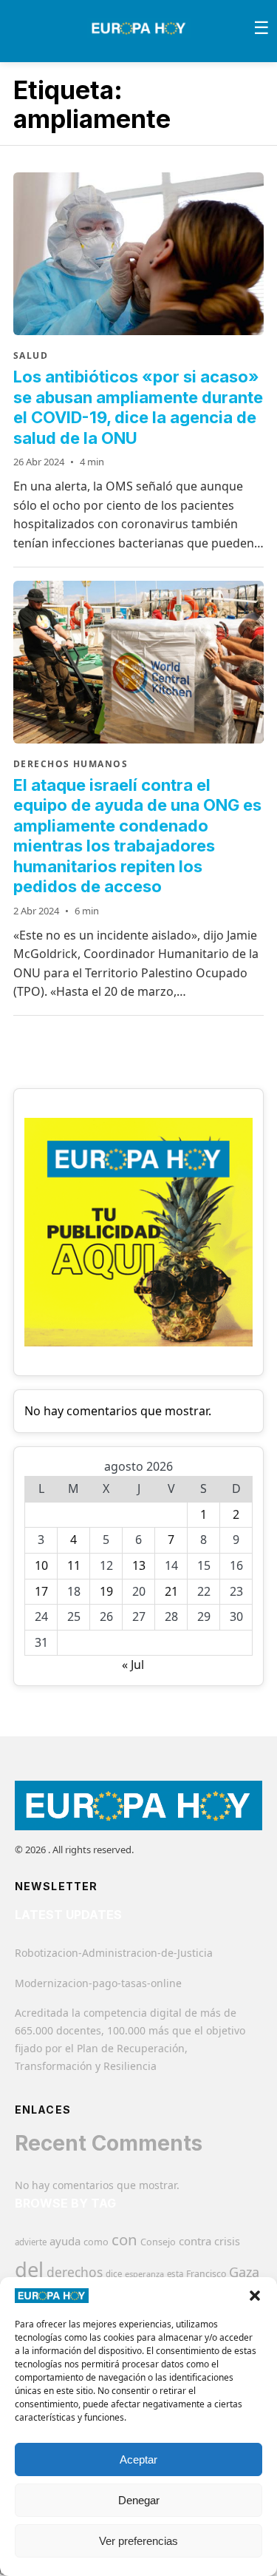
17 (41, 1591)
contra (195, 2241)
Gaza (244, 2272)
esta (175, 2274)
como (96, 2242)
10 (41, 1565)
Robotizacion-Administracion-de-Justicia (114, 1953)
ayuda (65, 2241)
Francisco (206, 2274)
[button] (255, 2296)
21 (171, 1591)
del (29, 2269)
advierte (31, 2242)
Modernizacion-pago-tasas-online (98, 1983)
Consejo (158, 2242)
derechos (75, 2272)
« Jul (133, 1665)
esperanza (144, 2274)
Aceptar (138, 2459)
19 (106, 1591)
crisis (227, 2241)
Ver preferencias (138, 2541)
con (124, 2239)
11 (74, 1565)
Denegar (139, 2500)
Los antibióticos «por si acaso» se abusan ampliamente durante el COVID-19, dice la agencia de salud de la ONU (138, 407)
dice (114, 2274)
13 (139, 1565)
